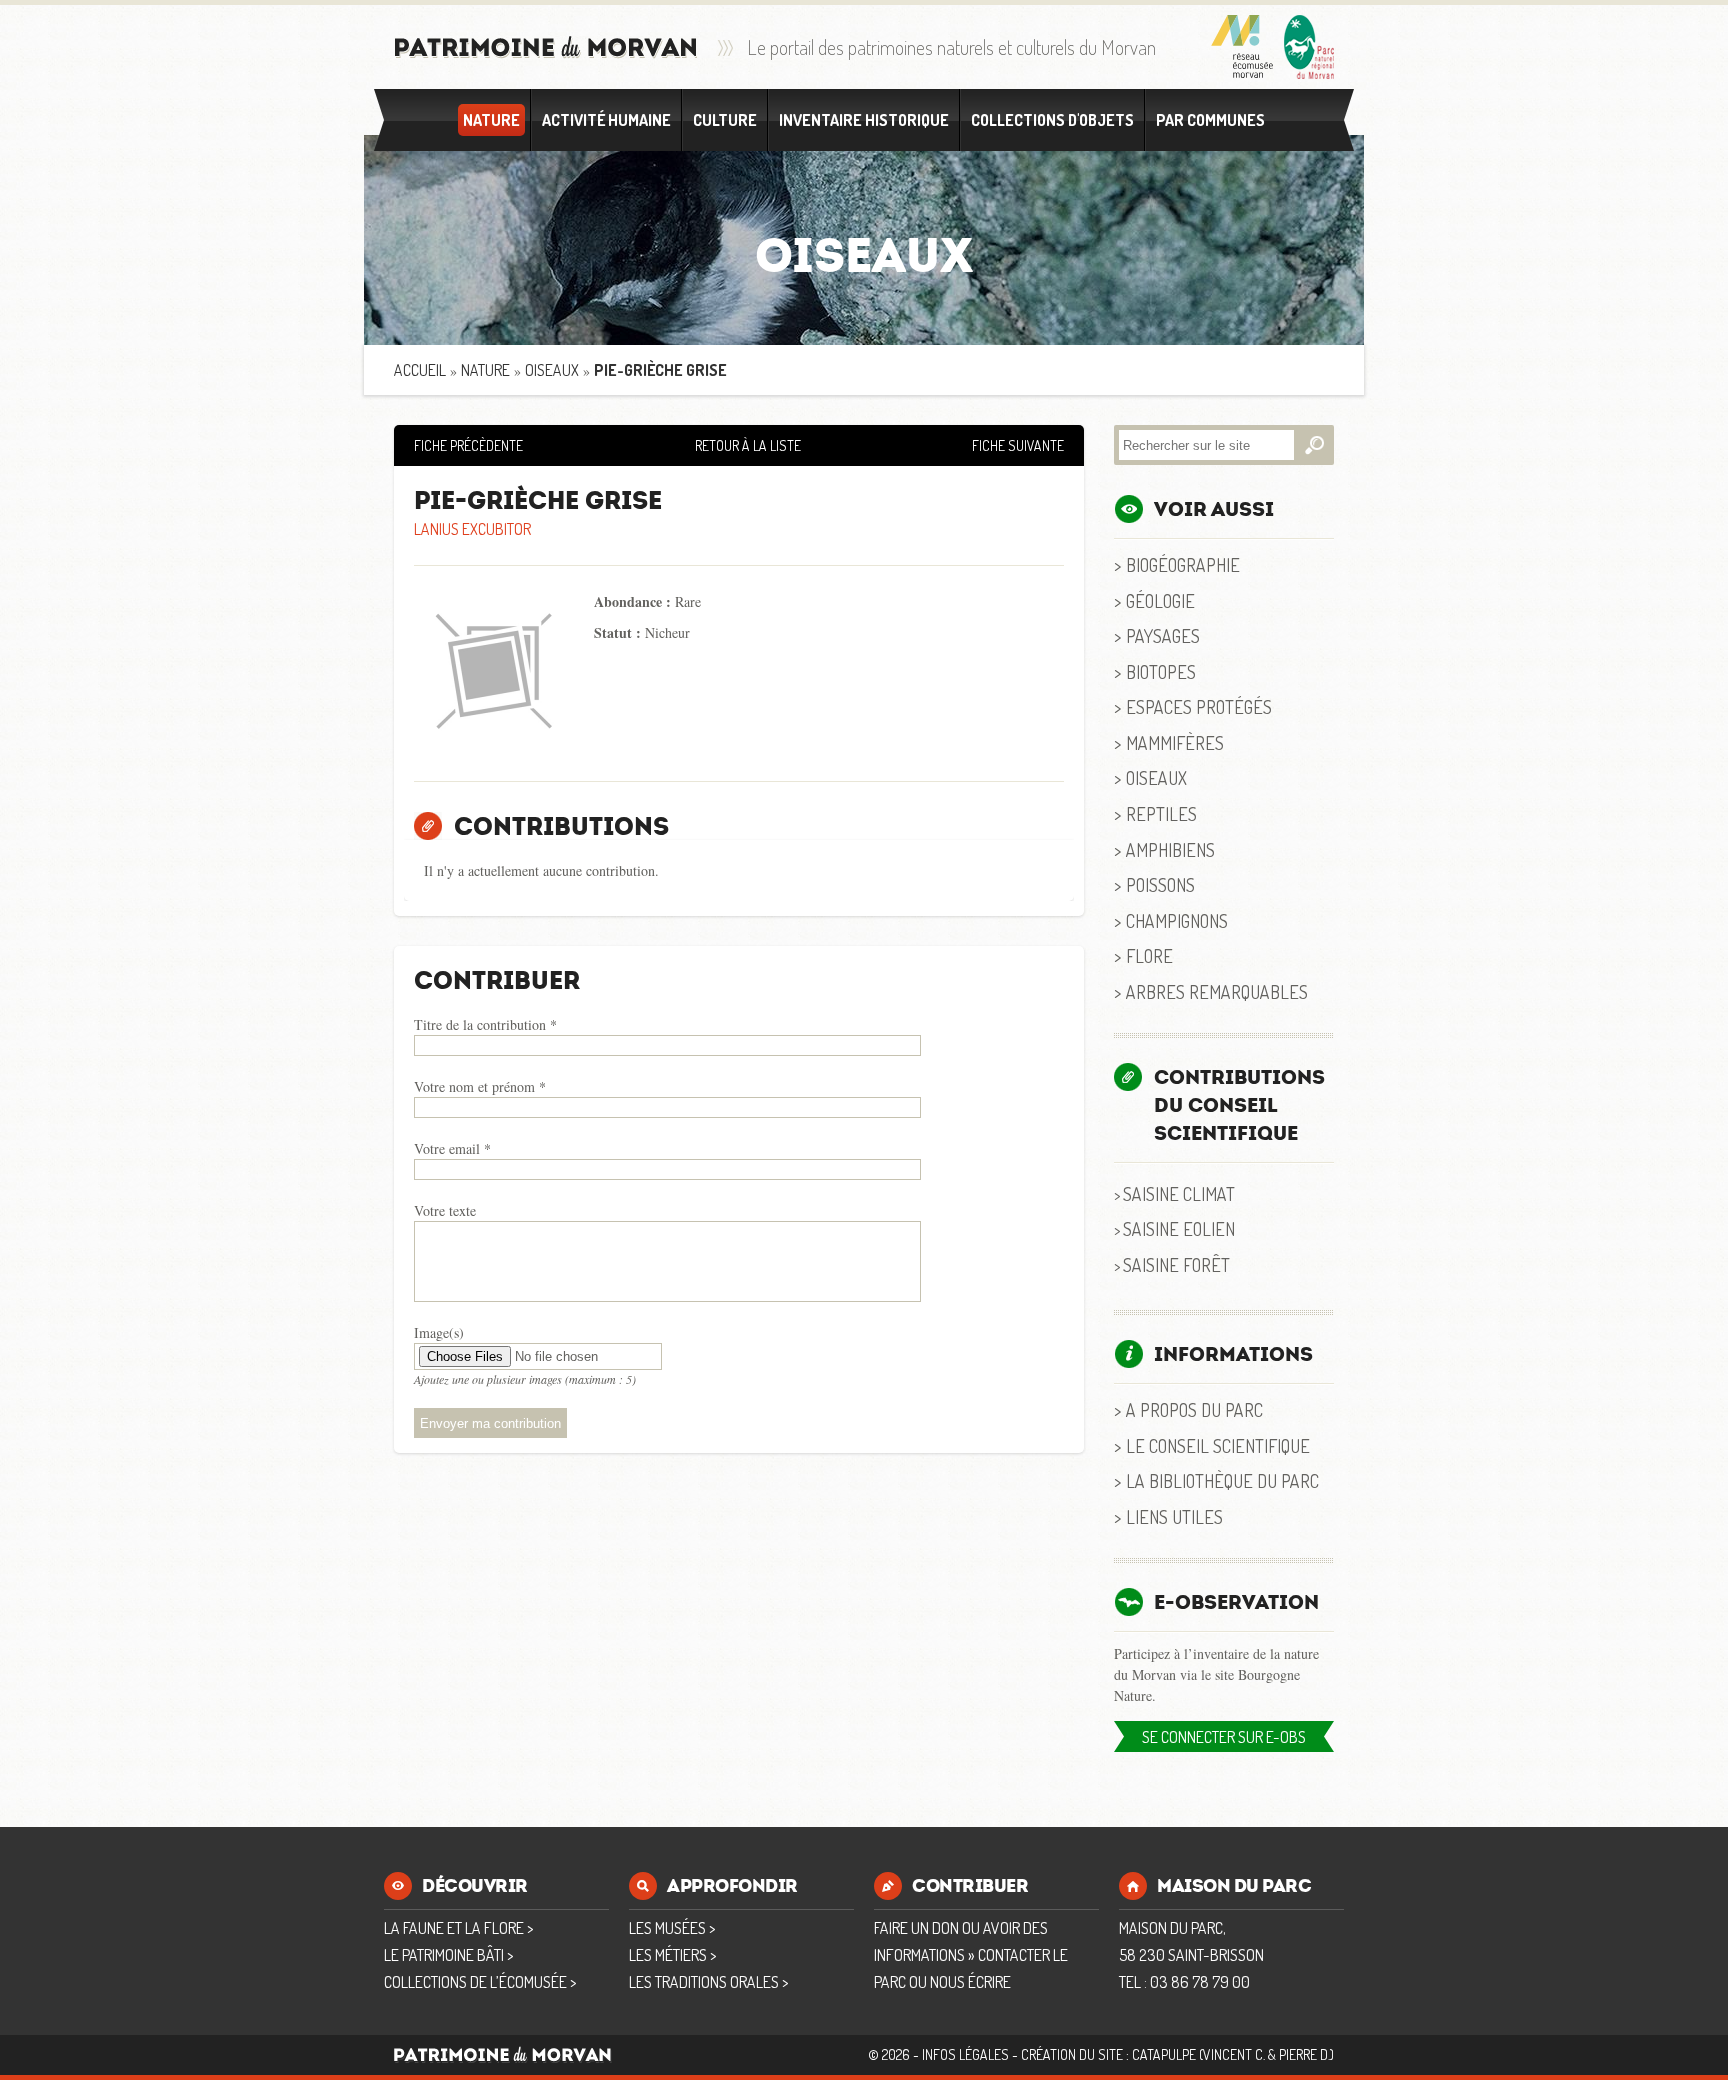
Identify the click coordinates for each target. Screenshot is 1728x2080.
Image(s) (439, 1332)
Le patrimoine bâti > (448, 1955)
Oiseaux (552, 370)
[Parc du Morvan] (1309, 47)
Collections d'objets (1052, 120)
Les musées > (672, 1928)
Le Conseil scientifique (1218, 1445)
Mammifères (1175, 742)
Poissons (1160, 884)
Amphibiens (1170, 849)
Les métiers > (672, 1955)
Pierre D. (1304, 2054)
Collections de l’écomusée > (480, 1982)
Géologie (1160, 600)
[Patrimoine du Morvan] (546, 47)
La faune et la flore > (458, 1928)
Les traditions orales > (708, 1982)
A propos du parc (1194, 1409)
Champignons (1177, 920)
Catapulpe (1164, 2054)
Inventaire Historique (864, 120)
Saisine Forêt (1176, 1264)
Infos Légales (965, 2054)
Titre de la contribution (485, 1024)
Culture (725, 120)
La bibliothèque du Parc (1222, 1480)
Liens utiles (1174, 1516)
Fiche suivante (1018, 445)
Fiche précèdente (468, 445)
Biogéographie (1183, 564)
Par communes (1210, 120)
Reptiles (1161, 813)
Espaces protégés (1199, 706)
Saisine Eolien (1179, 1228)
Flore (1149, 955)
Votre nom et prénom (480, 1086)
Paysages (1163, 635)
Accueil (420, 370)
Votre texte (445, 1210)
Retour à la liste (748, 445)
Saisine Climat (1179, 1193)
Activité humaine (606, 120)
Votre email (452, 1148)
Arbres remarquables (1217, 991)
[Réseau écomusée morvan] (1242, 47)
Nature (491, 120)
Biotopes (1161, 671)
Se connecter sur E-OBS (1224, 1737)
